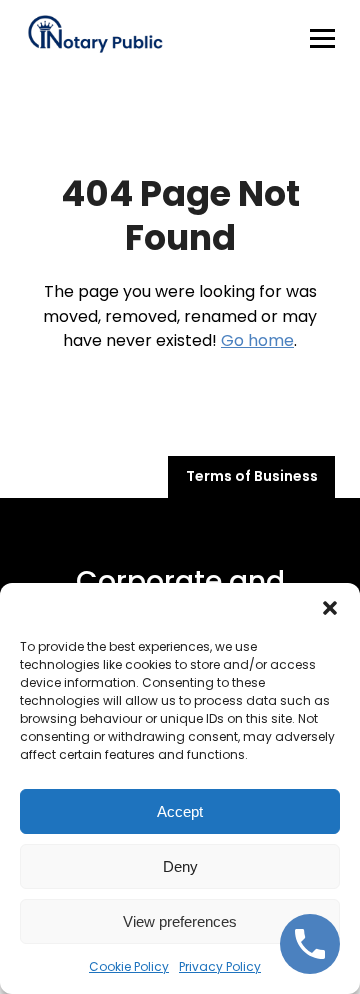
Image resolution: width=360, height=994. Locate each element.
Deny (180, 866)
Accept (180, 811)
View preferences (180, 921)
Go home (257, 340)
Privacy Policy (220, 966)
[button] (330, 608)
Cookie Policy (129, 966)
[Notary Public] (95, 37)
